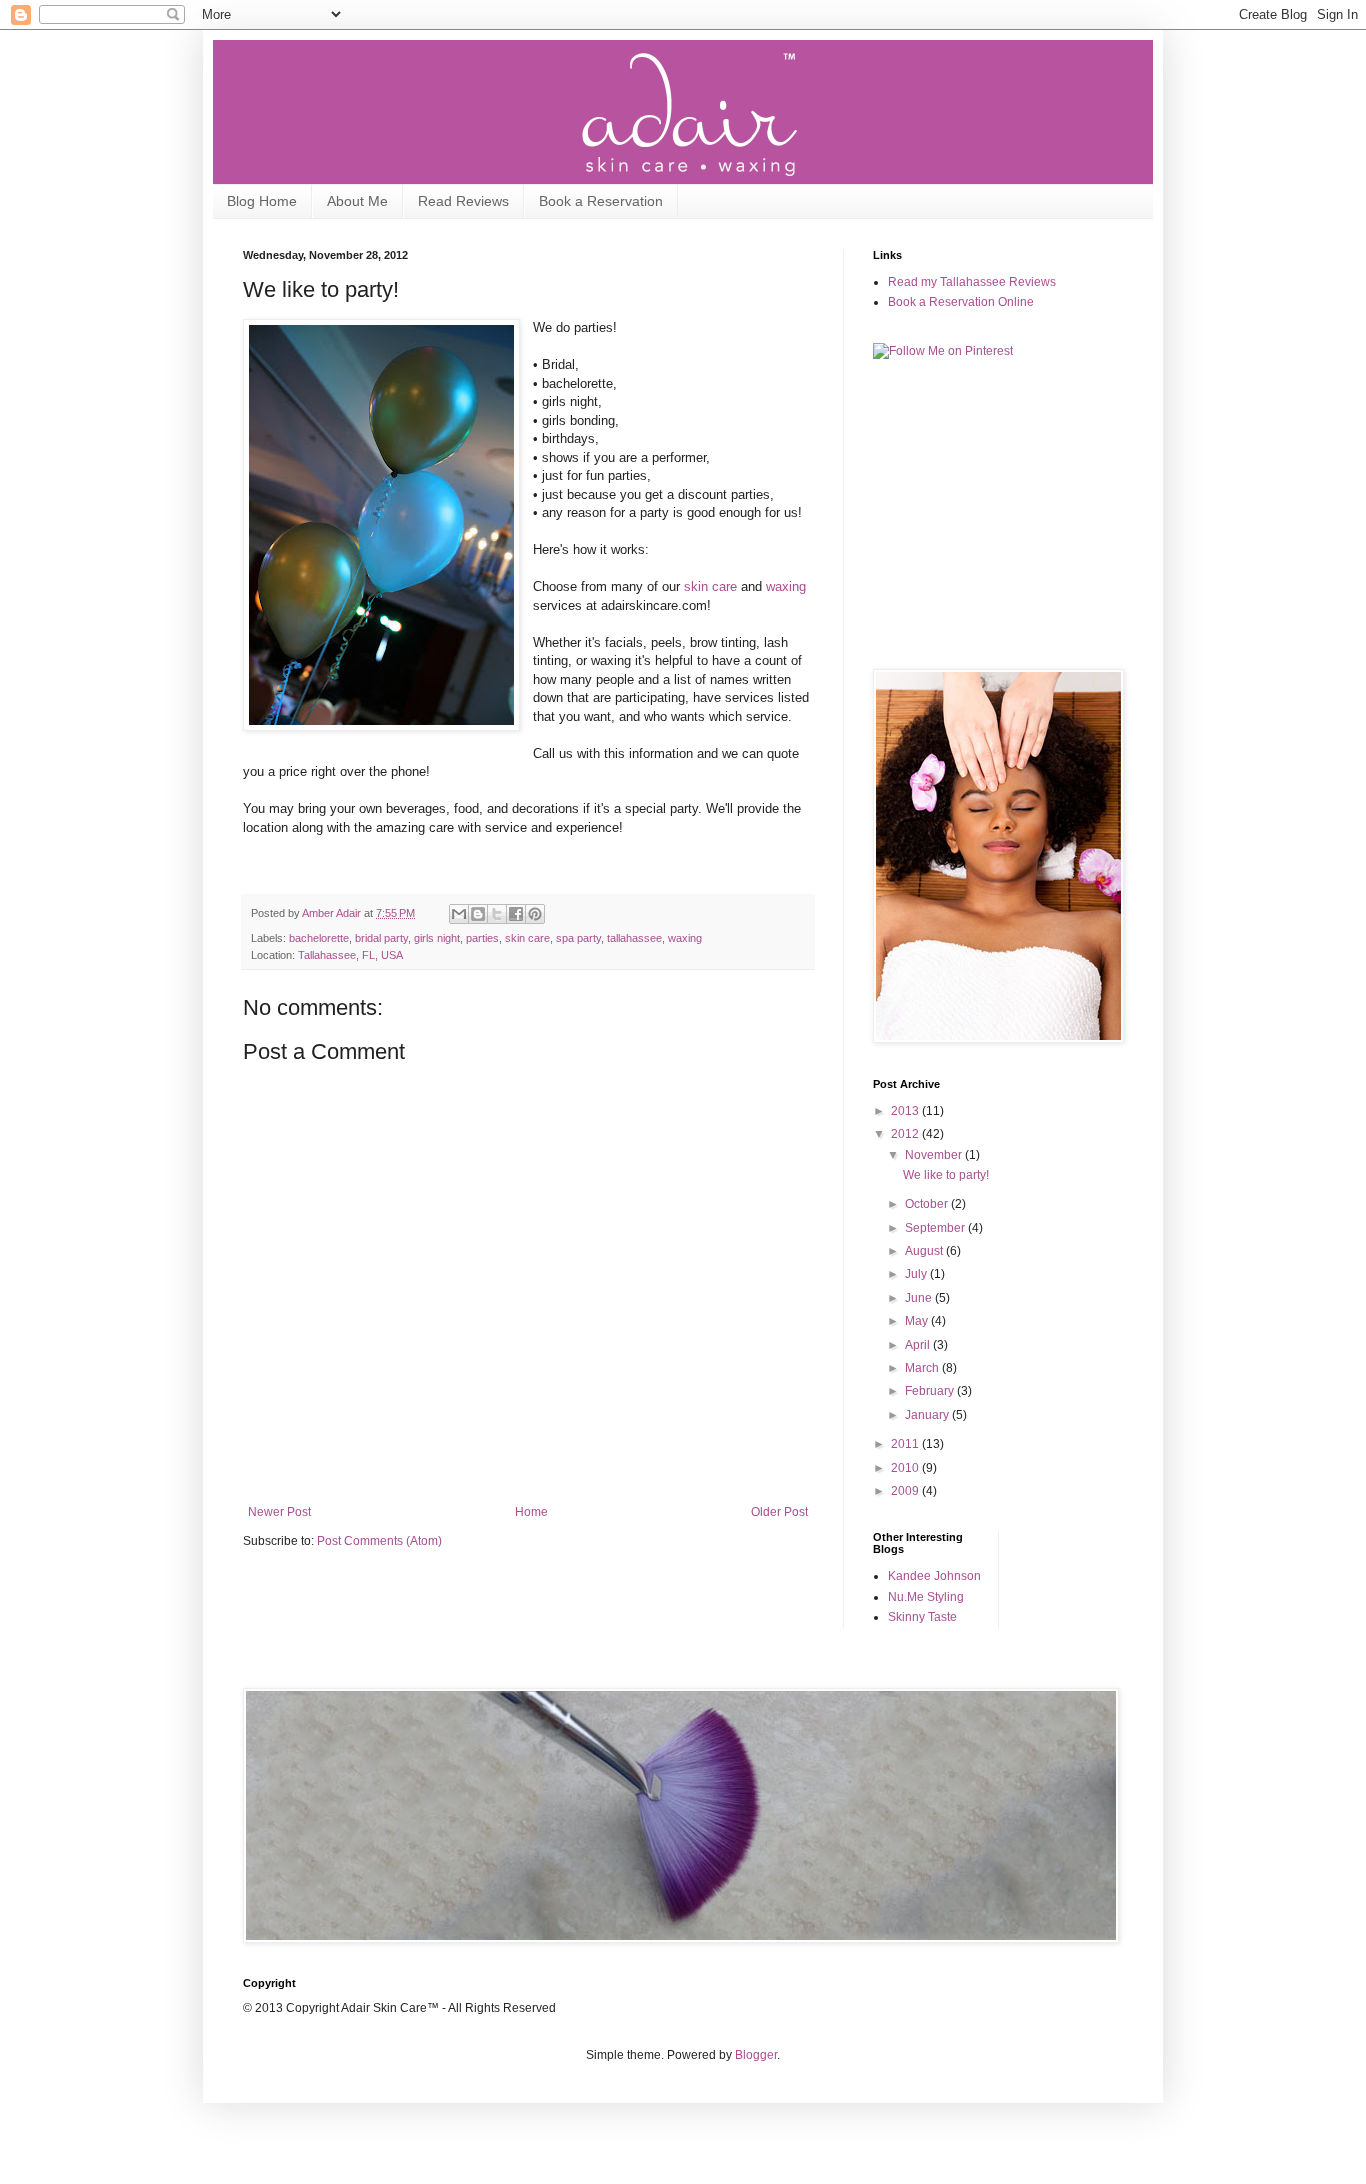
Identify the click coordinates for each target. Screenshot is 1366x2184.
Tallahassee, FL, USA (350, 955)
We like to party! (946, 1175)
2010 (906, 1468)
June (920, 1298)
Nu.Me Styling (926, 1597)
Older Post (779, 1512)
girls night (437, 938)
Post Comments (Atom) (379, 1541)
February (931, 1391)
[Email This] (459, 914)
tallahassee (634, 938)
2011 (906, 1444)
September (936, 1228)
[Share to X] (497, 914)
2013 (906, 1111)
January (928, 1415)
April (919, 1345)
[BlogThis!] (478, 914)
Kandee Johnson (934, 1576)
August (925, 1251)
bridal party (381, 938)
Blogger (756, 2055)
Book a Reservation (601, 201)
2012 (906, 1134)
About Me (357, 201)
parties (482, 938)
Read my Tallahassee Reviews (972, 282)
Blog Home (262, 201)
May (918, 1321)
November (935, 1155)
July (917, 1274)
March (923, 1368)
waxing (786, 586)
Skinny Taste (922, 1617)
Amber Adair (333, 913)
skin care (710, 586)
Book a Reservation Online (961, 302)
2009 (906, 1491)
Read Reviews (463, 201)
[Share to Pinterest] (535, 914)
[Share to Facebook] (516, 914)
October (928, 1204)
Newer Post (279, 1512)
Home (531, 1512)
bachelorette (319, 938)
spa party (578, 938)
